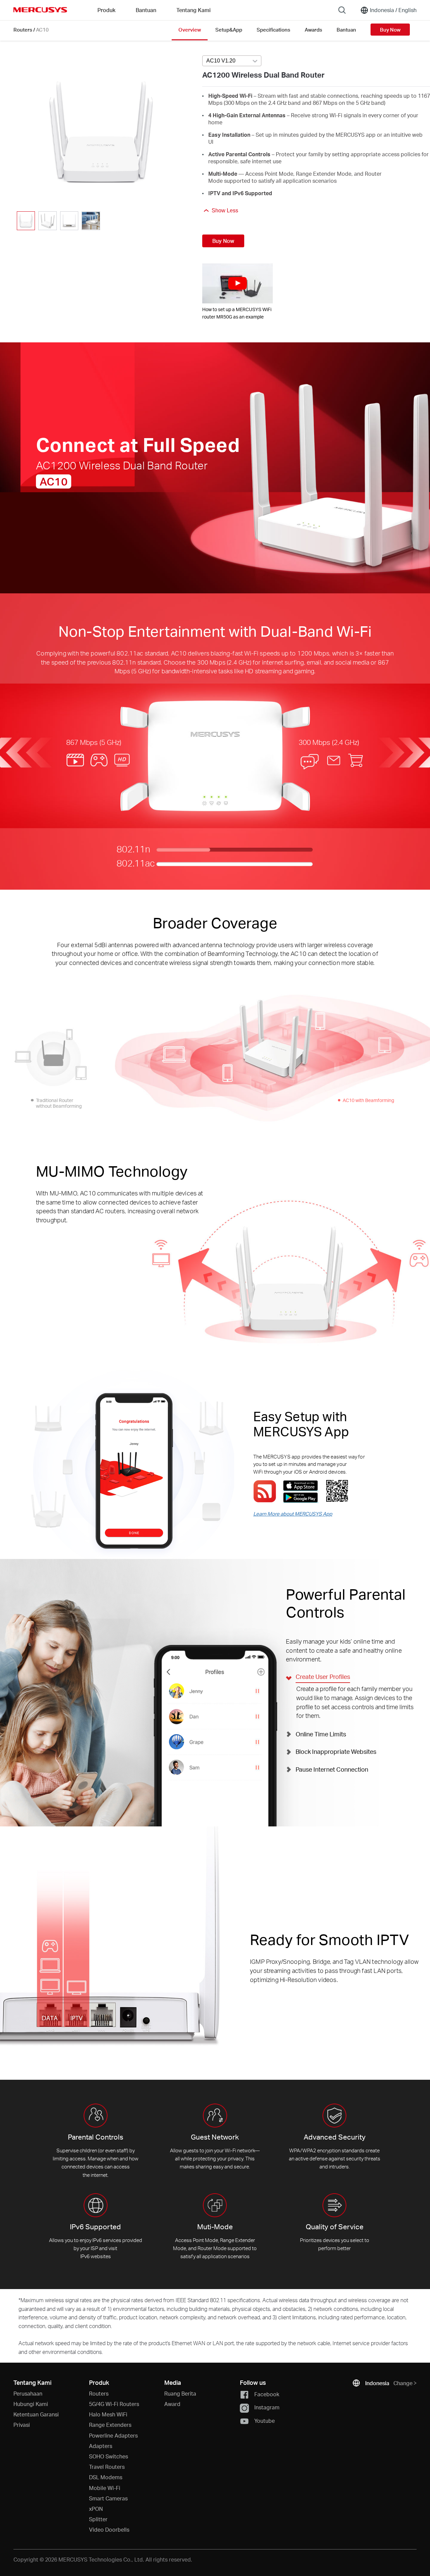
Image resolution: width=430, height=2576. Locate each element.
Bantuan (346, 30)
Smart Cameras (108, 2498)
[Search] (342, 10)
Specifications (273, 30)
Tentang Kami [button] (193, 10)
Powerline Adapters (113, 2435)
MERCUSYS (40, 10)
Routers (23, 30)
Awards (313, 30)
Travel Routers (107, 2467)
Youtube (265, 2421)
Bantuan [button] (146, 10)
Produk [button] (106, 10)
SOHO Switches (109, 2456)
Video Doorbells (109, 2529)
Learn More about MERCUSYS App (293, 1514)
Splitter (98, 2519)
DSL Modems (106, 2477)
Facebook (267, 2394)
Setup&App (229, 30)
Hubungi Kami (31, 2404)
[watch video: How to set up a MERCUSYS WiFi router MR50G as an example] (238, 283)
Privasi (22, 2425)
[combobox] (232, 61)
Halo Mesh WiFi (108, 2414)
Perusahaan (28, 2393)
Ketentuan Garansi (36, 2414)
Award (172, 2404)
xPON (96, 2509)
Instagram (267, 2407)
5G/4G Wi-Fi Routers (114, 2404)
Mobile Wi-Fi (105, 2488)
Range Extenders (110, 2425)
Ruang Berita (180, 2393)
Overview (190, 30)
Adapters (101, 2446)
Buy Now (390, 30)
